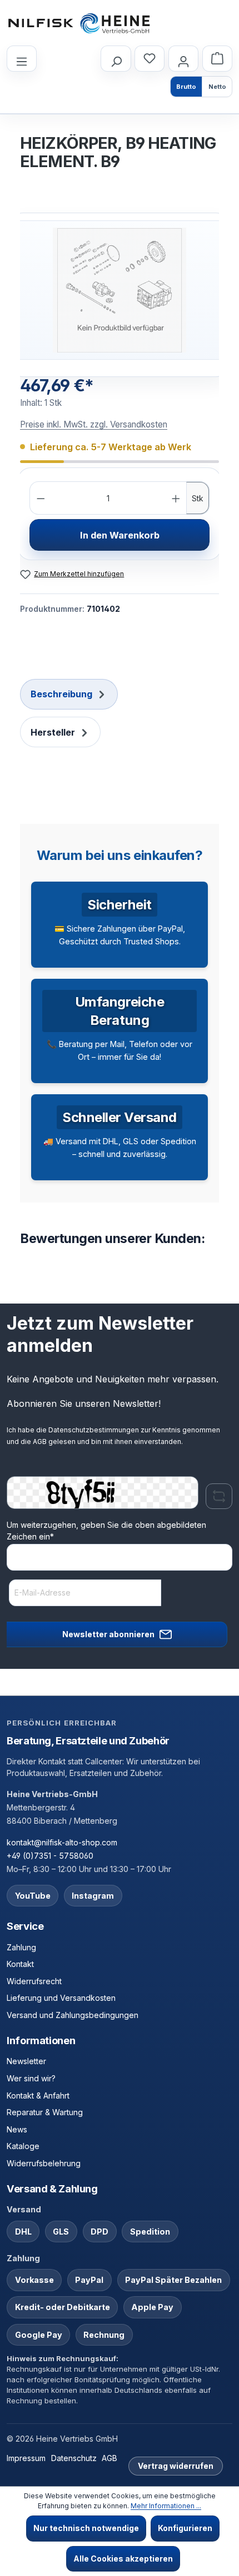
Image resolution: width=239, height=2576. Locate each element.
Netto (217, 87)
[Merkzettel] (150, 59)
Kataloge (23, 2146)
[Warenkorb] (217, 59)
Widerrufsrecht (34, 1981)
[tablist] (120, 714)
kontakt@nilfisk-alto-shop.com (62, 1842)
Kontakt (20, 1964)
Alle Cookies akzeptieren (123, 2559)
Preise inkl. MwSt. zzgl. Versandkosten (94, 424)
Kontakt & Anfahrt (38, 2095)
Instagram (93, 1896)
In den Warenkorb (120, 535)
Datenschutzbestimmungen (94, 1430)
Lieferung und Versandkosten (61, 1998)
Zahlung (21, 1947)
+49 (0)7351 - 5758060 (50, 1856)
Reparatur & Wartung (45, 2112)
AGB (40, 1442)
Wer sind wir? (31, 2078)
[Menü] (22, 59)
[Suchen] (116, 59)
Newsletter (26, 2061)
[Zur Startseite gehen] (79, 23)
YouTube (33, 1896)
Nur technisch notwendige (86, 2528)
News (17, 2129)
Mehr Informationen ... (166, 2506)
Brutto (186, 87)
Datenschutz (74, 2458)
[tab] (69, 694)
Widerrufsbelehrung (44, 2163)
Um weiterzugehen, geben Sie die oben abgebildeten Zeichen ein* (106, 1531)
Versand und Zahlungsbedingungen (73, 2015)
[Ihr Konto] (183, 59)
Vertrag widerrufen (176, 2466)
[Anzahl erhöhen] (176, 498)
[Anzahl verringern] (41, 498)
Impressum (26, 2458)
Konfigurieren (185, 2528)
